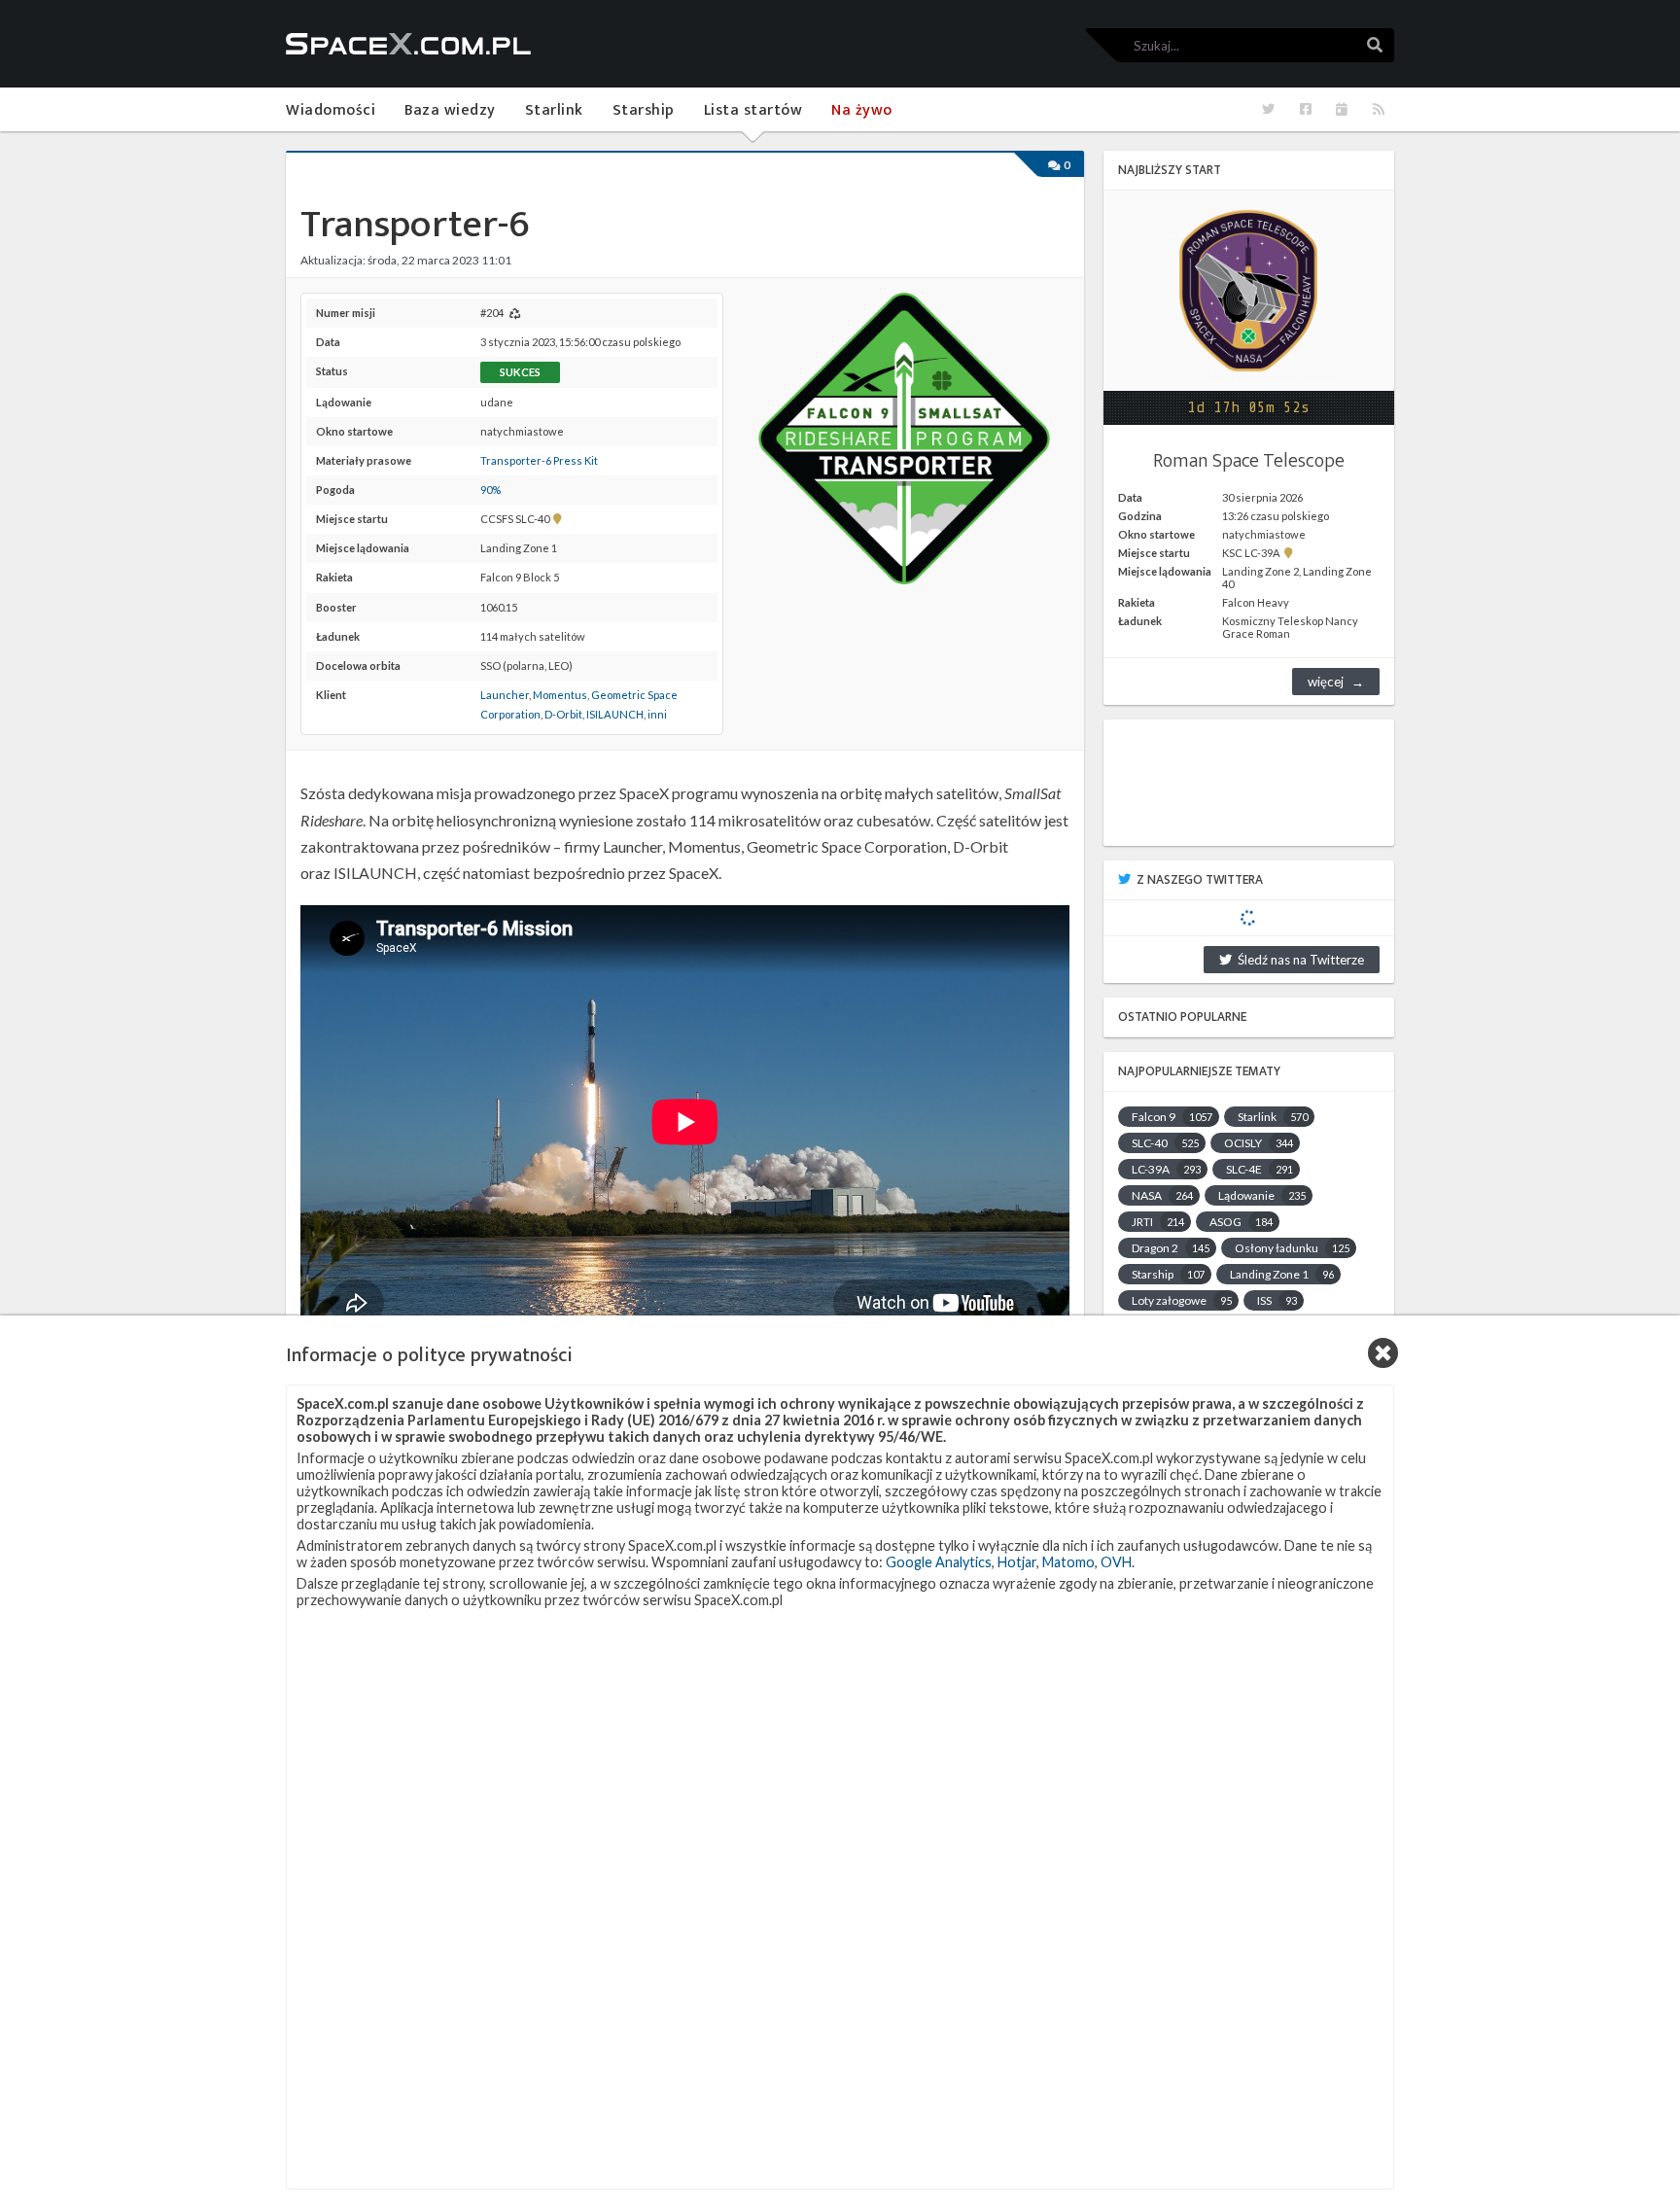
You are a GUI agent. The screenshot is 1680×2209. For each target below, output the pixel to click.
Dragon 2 (1171, 1248)
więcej (1326, 682)
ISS (1277, 1300)
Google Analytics (939, 1562)
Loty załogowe (1182, 1300)
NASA (1162, 1195)
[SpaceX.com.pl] (408, 44)
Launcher (505, 695)
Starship (1168, 1274)
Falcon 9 (1172, 1117)
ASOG (1241, 1222)
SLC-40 (1165, 1143)
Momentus (560, 695)
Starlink (1273, 1117)
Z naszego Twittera (1200, 880)
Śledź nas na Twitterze (1298, 960)
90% (490, 490)
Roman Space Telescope (1249, 461)
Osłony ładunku (1292, 1248)
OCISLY (1259, 1143)
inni (657, 714)
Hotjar (1017, 1562)
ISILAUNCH (615, 714)
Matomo (1068, 1562)
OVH (1116, 1562)
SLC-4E (1260, 1169)
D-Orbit (563, 714)
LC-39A (1166, 1169)
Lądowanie (1262, 1195)
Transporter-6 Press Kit (539, 460)
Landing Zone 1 (1282, 1274)
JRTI (1158, 1222)
